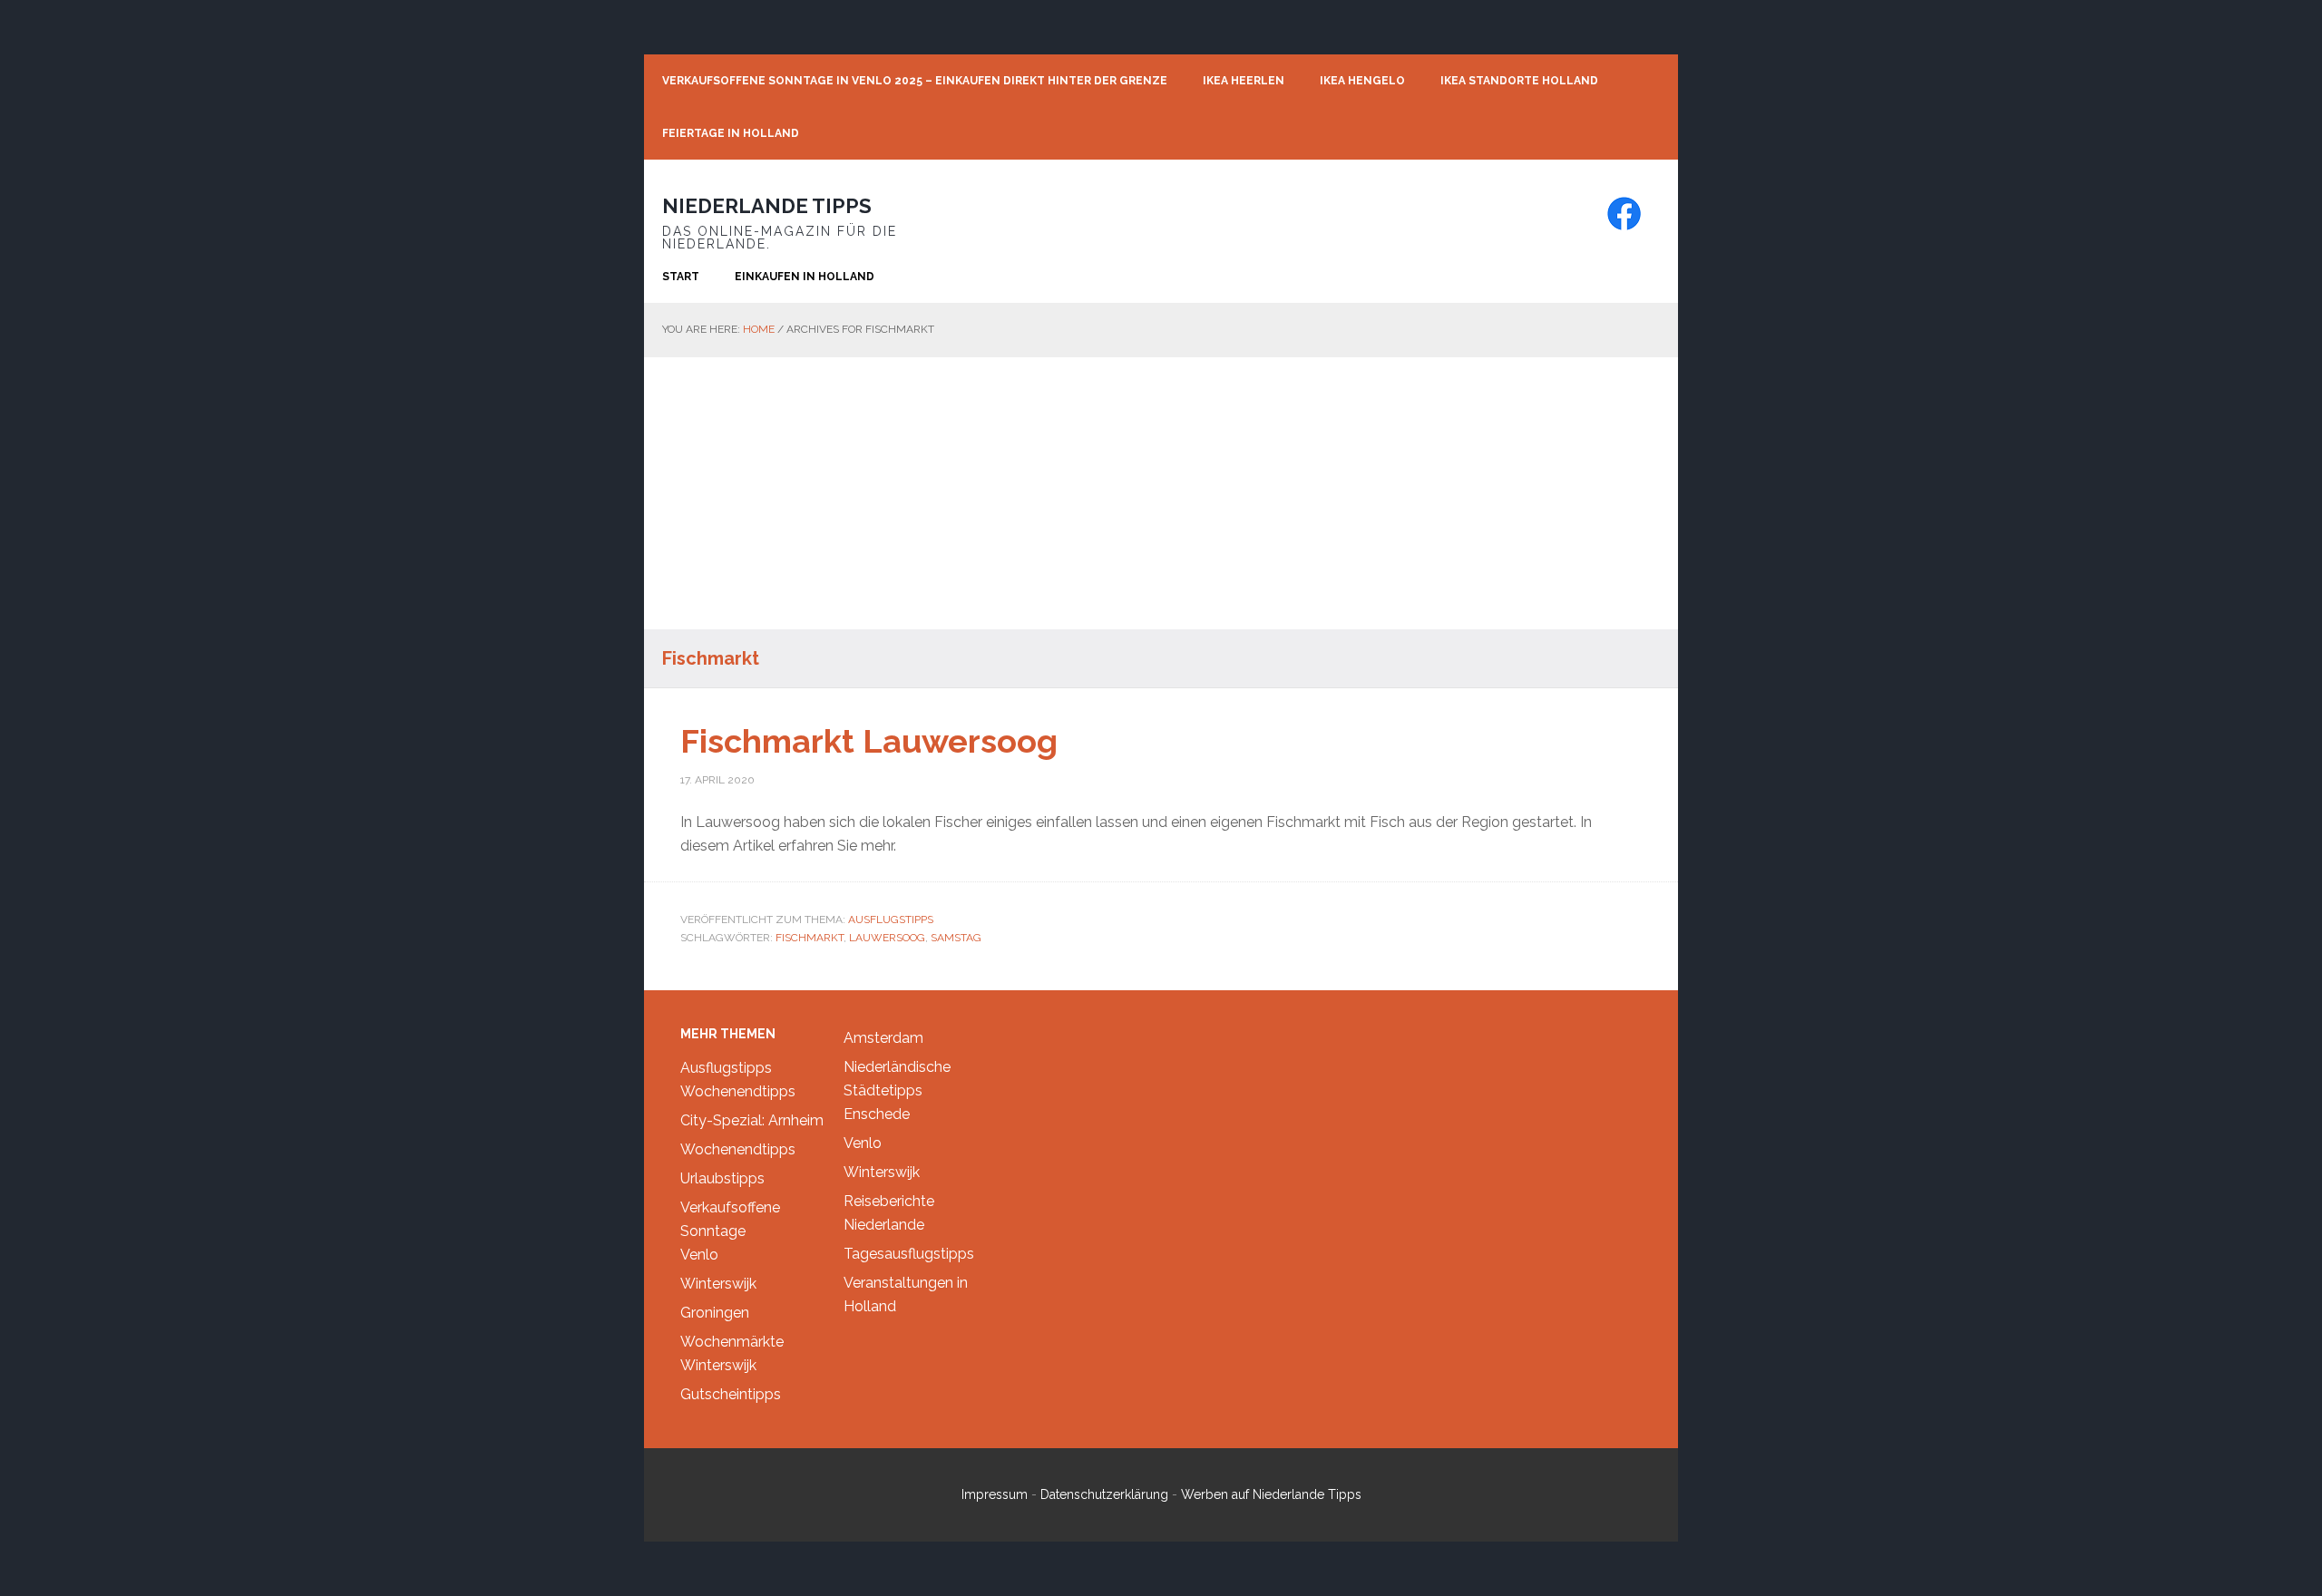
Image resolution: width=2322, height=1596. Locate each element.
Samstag (956, 938)
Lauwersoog (887, 938)
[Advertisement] (1161, 493)
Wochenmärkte (732, 1342)
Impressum (995, 1494)
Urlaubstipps (722, 1178)
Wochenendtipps (738, 1091)
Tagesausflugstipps (909, 1254)
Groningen (715, 1313)
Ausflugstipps (891, 920)
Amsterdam (883, 1038)
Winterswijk (718, 1284)
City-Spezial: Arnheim (752, 1120)
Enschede (877, 1114)
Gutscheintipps (731, 1394)
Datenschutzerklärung (1104, 1494)
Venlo (699, 1255)
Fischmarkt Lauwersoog (869, 741)
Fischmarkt (810, 938)
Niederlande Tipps (767, 206)
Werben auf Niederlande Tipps (1271, 1494)
